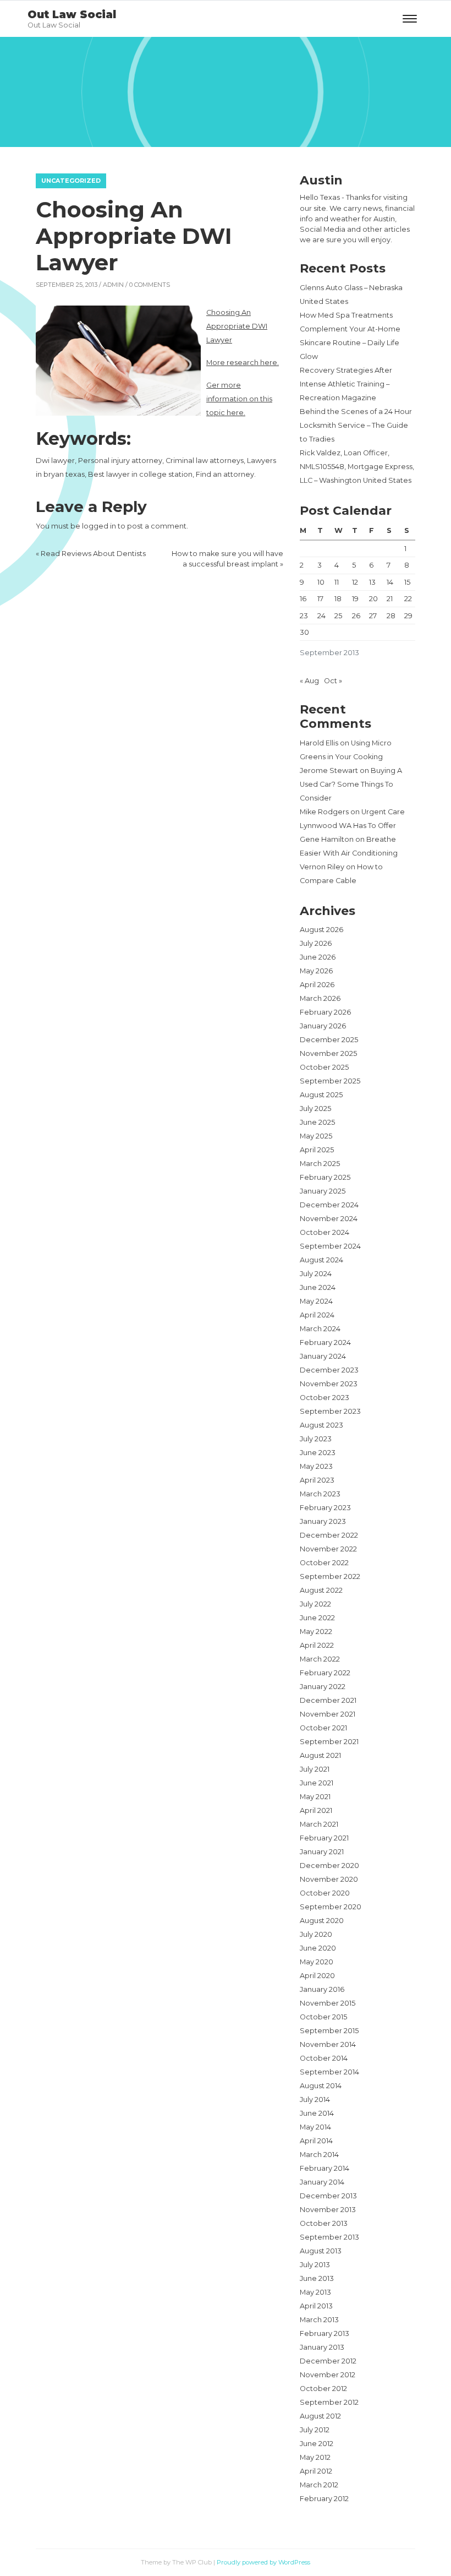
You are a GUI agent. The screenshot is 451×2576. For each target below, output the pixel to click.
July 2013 (315, 2265)
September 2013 (329, 2237)
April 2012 (316, 2471)
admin (113, 285)
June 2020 (318, 1948)
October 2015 (323, 2017)
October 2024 (324, 1232)
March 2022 (320, 1659)
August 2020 (322, 1921)
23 (304, 616)
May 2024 (316, 1301)
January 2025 (323, 1191)
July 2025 (315, 1109)
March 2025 (320, 1164)
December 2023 (329, 1370)
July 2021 (315, 1769)
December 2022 (329, 1535)
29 (408, 616)
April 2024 (317, 1315)
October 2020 (325, 1893)
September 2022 (330, 1576)
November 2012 (328, 2375)
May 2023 (316, 1466)
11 (337, 582)
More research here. (243, 363)
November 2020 (329, 1879)
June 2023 (318, 1453)
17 (320, 599)
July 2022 (315, 1604)
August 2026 (321, 930)
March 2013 (319, 2320)
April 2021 (316, 1810)
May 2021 (315, 1797)
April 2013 (316, 2306)
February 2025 (325, 1177)
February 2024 (325, 1343)
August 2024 (321, 1260)
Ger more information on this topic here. (239, 399)
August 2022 (321, 1590)
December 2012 (328, 2361)
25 (338, 616)
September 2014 (329, 2072)
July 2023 (316, 1439)
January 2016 (322, 1989)
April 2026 (317, 985)
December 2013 (328, 2196)
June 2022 (317, 1618)
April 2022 (317, 1645)
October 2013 (324, 2223)
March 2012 (319, 2485)
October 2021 (323, 1728)
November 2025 (328, 1053)
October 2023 (324, 1398)
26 (356, 616)
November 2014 (328, 2044)
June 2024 (318, 1287)
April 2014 (316, 2141)
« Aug (309, 681)
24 (321, 616)
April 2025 (317, 1150)
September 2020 (331, 1907)
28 (391, 616)
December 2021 (328, 1700)
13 (372, 582)
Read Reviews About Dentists (93, 554)
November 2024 (329, 1219)
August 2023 (321, 1425)
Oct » (333, 681)
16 (303, 599)
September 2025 (330, 1081)
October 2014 (324, 2058)
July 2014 (315, 2100)
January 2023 (323, 1521)
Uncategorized (71, 181)
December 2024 (329, 1205)
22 (408, 599)
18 (338, 599)
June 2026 (318, 957)
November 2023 (329, 1384)
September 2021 (329, 1742)
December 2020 (329, 1866)
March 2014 (319, 2155)
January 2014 (322, 2182)
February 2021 (324, 1838)
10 (321, 582)
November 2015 (328, 2003)
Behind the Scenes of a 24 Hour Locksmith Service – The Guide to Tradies (356, 425)
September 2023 (330, 1411)
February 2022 (325, 1673)
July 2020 (316, 1934)
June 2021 (317, 1783)
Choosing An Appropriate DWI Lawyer (237, 326)
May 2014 (315, 2127)
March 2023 (320, 1494)
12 (355, 582)
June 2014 (317, 2113)
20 (373, 599)
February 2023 (325, 1508)
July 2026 (316, 943)
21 (390, 599)
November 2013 (328, 2210)
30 (304, 632)
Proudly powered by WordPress (263, 2562)
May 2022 (316, 1632)
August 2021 (320, 1755)
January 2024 (323, 1356)
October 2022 (324, 1563)
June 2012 (317, 2444)
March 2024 (320, 1329)
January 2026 (323, 1026)
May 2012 (315, 2457)
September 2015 (329, 2031)
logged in (99, 526)
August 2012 (320, 2416)
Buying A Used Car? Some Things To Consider (351, 784)
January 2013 (322, 2347)
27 (373, 616)
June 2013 (317, 2278)
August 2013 (321, 2251)
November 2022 (328, 1549)
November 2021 (328, 1714)
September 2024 (330, 1246)
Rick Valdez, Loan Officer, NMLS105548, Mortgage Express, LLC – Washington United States (357, 467)
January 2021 (322, 1852)
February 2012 (324, 2499)
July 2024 (316, 1274)
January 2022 (323, 1687)
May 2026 (316, 971)
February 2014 (324, 2168)
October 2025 (324, 1067)
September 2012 (329, 2402)
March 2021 (319, 1824)
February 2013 (324, 2333)
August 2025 (321, 1095)
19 (355, 599)
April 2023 (317, 1480)
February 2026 (325, 1012)
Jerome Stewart (329, 770)
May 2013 (315, 2292)
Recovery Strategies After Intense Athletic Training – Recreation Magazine (346, 384)
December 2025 (329, 1040)
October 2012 (323, 2389)
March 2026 (320, 998)
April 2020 (317, 1976)
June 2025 (317, 1122)
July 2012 (315, 2430)
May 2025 (316, 1136)
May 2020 (317, 1962)
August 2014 (321, 2086)
